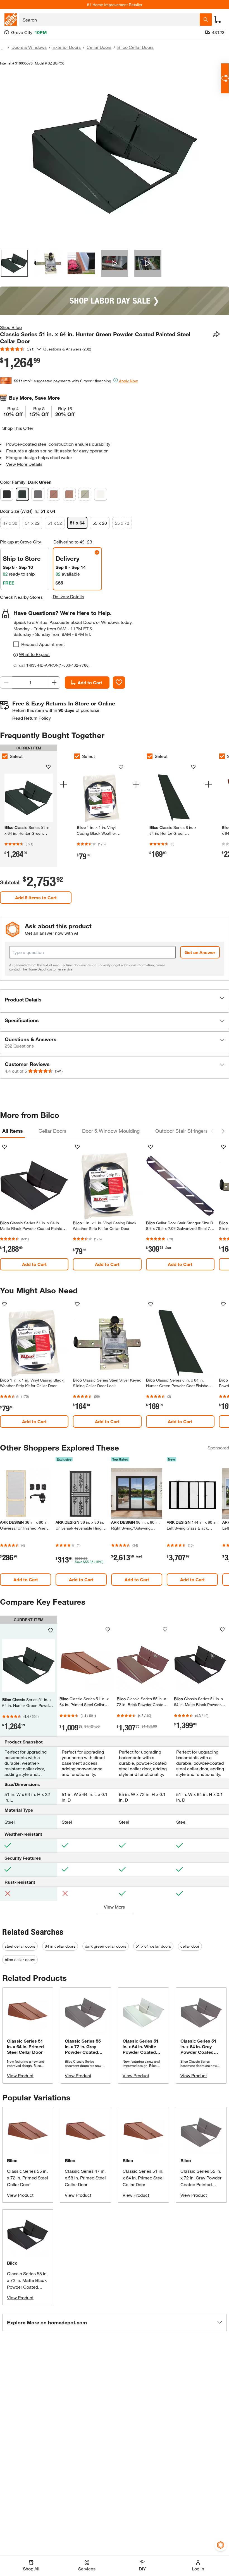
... (3, 48)
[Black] (7, 494)
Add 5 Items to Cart (36, 897)
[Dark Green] (22, 494)
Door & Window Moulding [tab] (111, 1131)
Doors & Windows (29, 47)
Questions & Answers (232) (67, 349)
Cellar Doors (99, 47)
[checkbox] (16, 644)
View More (115, 1907)
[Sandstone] (85, 494)
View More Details (24, 464)
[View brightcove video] (114, 263)
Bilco (12, 2160)
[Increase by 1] (54, 683)
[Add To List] (119, 683)
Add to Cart (90, 682)
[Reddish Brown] (69, 494)
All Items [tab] (13, 1131)
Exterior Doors (67, 47)
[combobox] (109, 20)
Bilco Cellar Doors (135, 47)
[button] (115, 1000)
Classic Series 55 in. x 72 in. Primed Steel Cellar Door (28, 2178)
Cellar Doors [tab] (53, 1131)
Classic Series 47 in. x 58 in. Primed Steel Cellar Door (85, 2178)
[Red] (54, 494)
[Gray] (38, 494)
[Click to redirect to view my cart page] (218, 20)
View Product (20, 2075)
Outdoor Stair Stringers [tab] (182, 1131)
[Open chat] (225, 78)
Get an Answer (200, 952)
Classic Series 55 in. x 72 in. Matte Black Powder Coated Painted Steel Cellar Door (27, 2287)
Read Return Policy (32, 718)
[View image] (14, 263)
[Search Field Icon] (206, 20)
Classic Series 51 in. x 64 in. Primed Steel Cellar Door (143, 2178)
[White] (101, 494)
